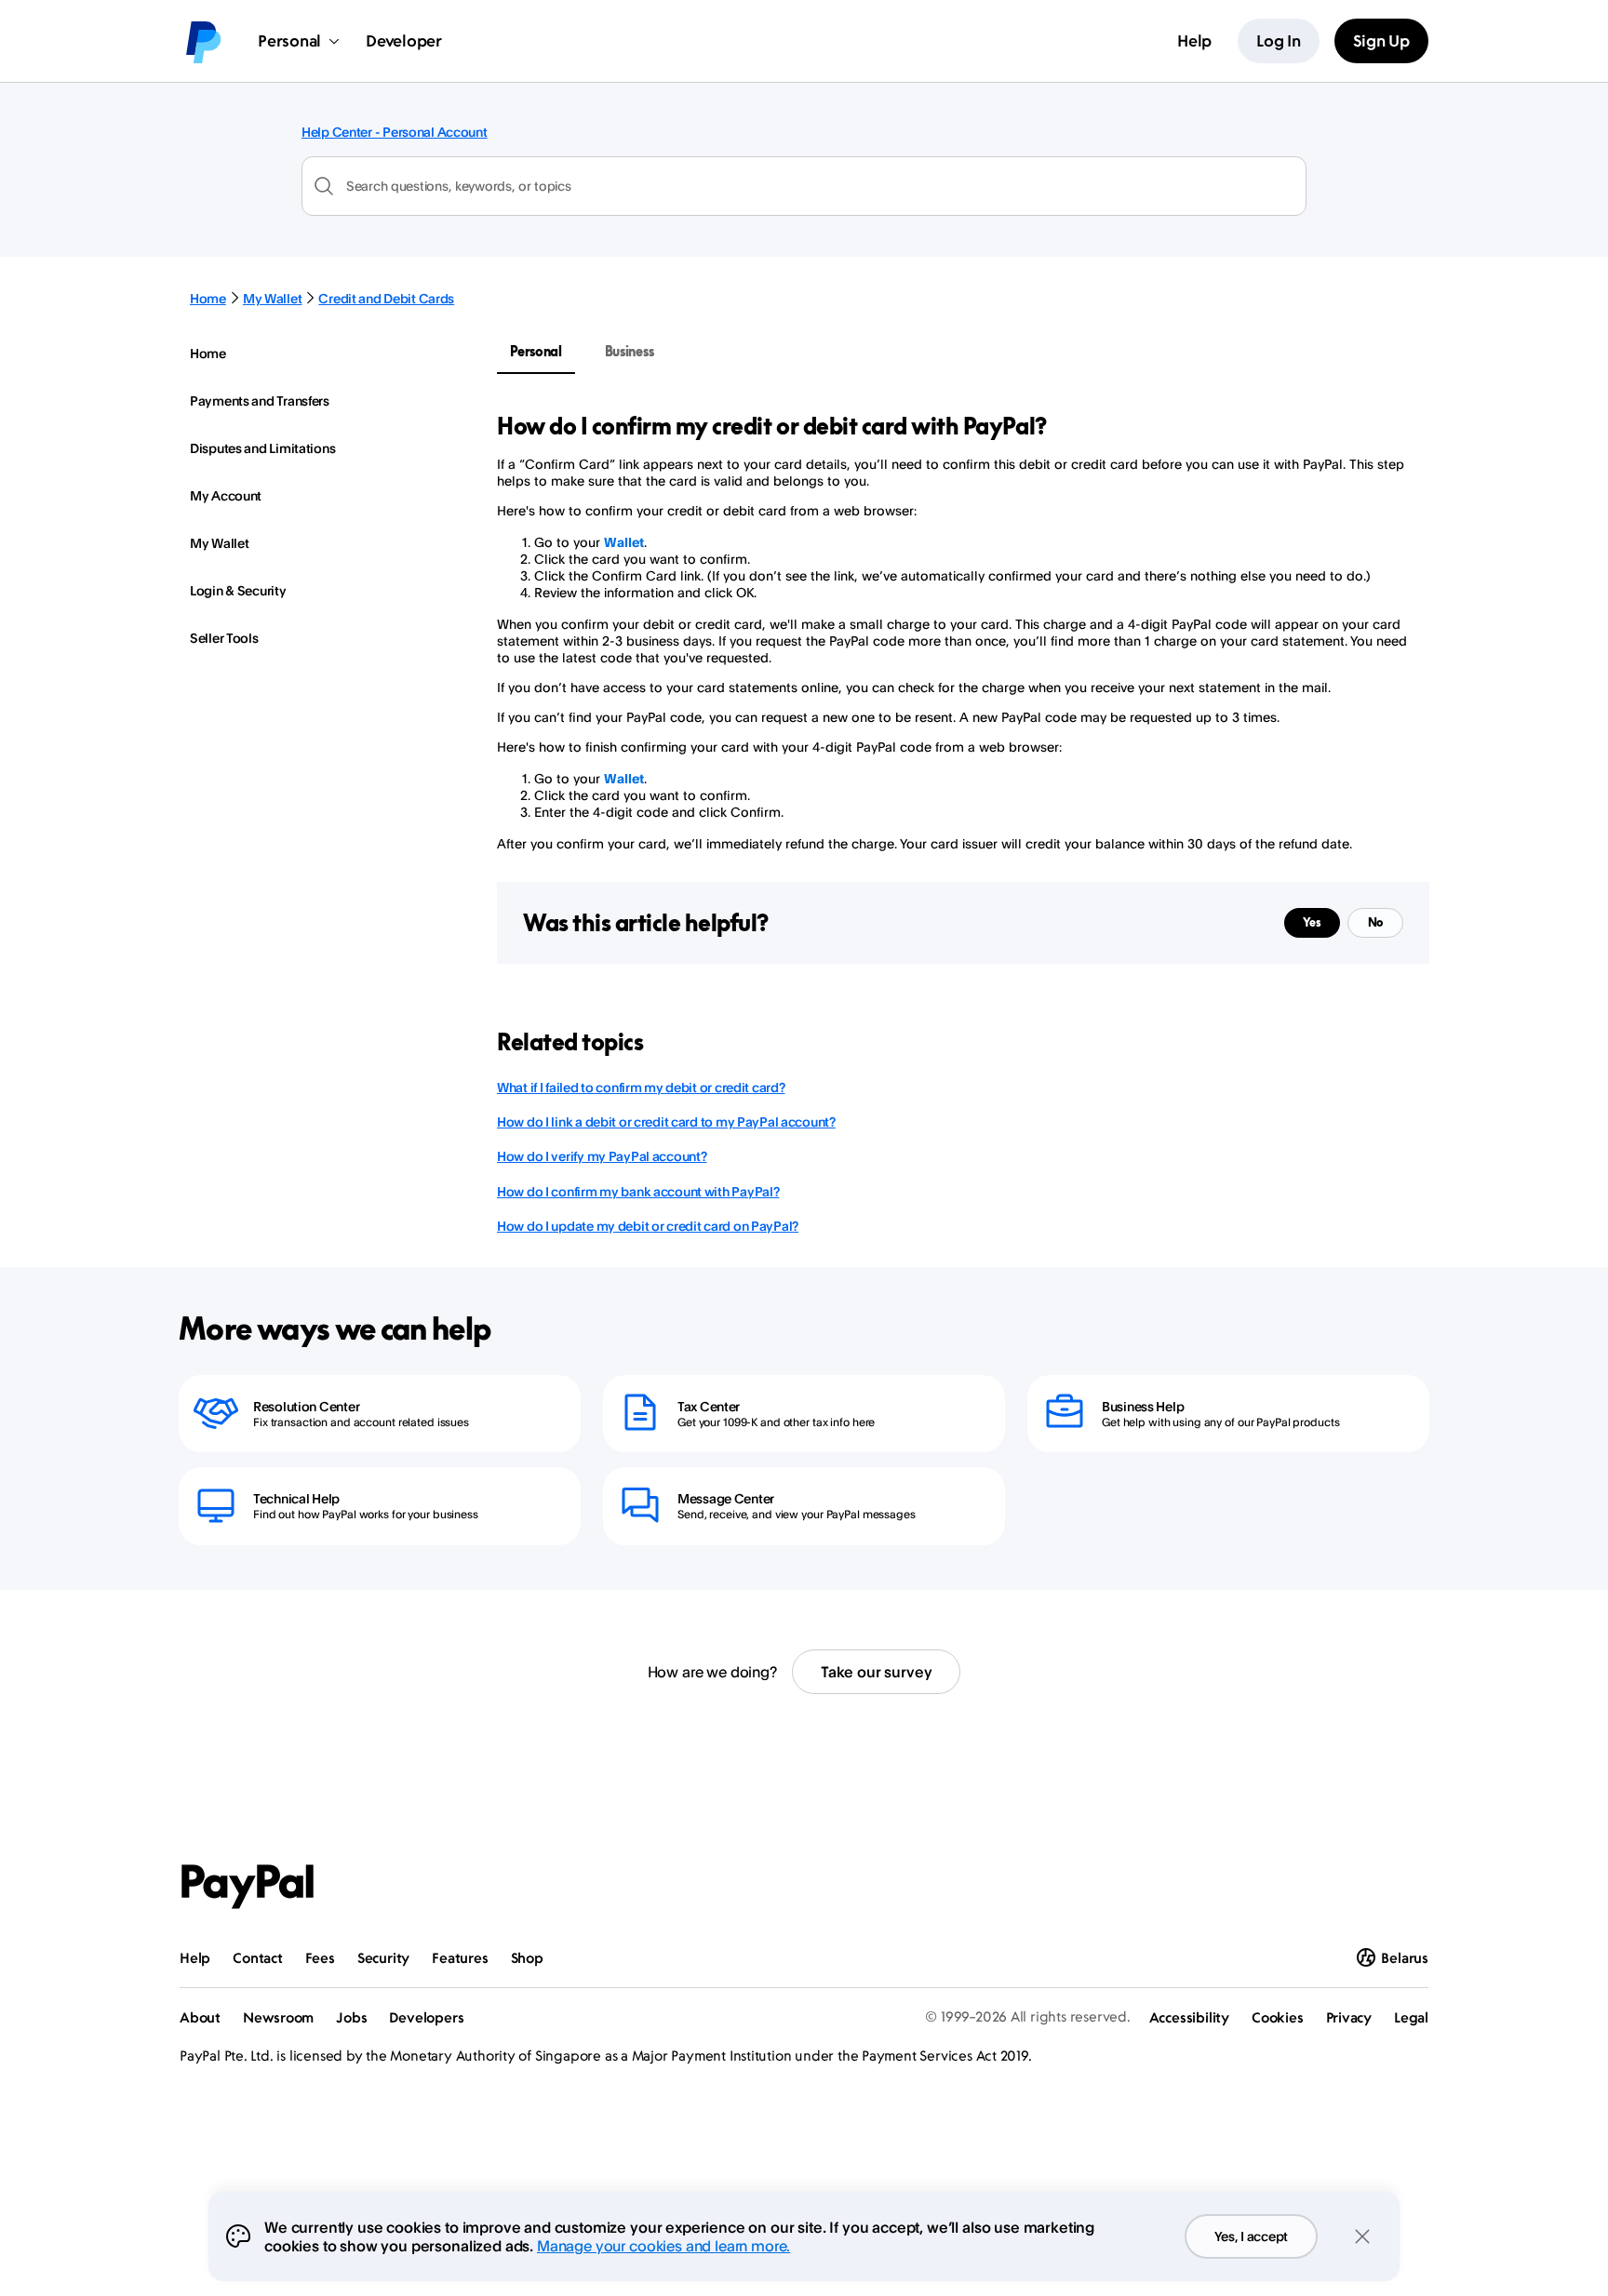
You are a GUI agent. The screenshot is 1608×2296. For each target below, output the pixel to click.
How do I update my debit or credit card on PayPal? (648, 1226)
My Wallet (272, 298)
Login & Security (238, 590)
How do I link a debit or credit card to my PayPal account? (666, 1121)
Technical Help (296, 1498)
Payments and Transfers (260, 400)
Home (208, 298)
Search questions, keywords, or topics (459, 186)
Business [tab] (630, 351)
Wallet (624, 542)
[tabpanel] (952, 632)
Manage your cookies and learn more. (663, 2246)
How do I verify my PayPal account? (602, 1156)
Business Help (1143, 1406)
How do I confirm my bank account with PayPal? (638, 1191)
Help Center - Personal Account (395, 132)
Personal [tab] (536, 351)
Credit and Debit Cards (386, 298)
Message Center (726, 1498)
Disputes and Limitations (262, 448)
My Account (226, 495)
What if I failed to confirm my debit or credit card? (641, 1087)
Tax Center (709, 1406)
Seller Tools (224, 638)
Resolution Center (306, 1406)
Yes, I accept (1251, 2236)
